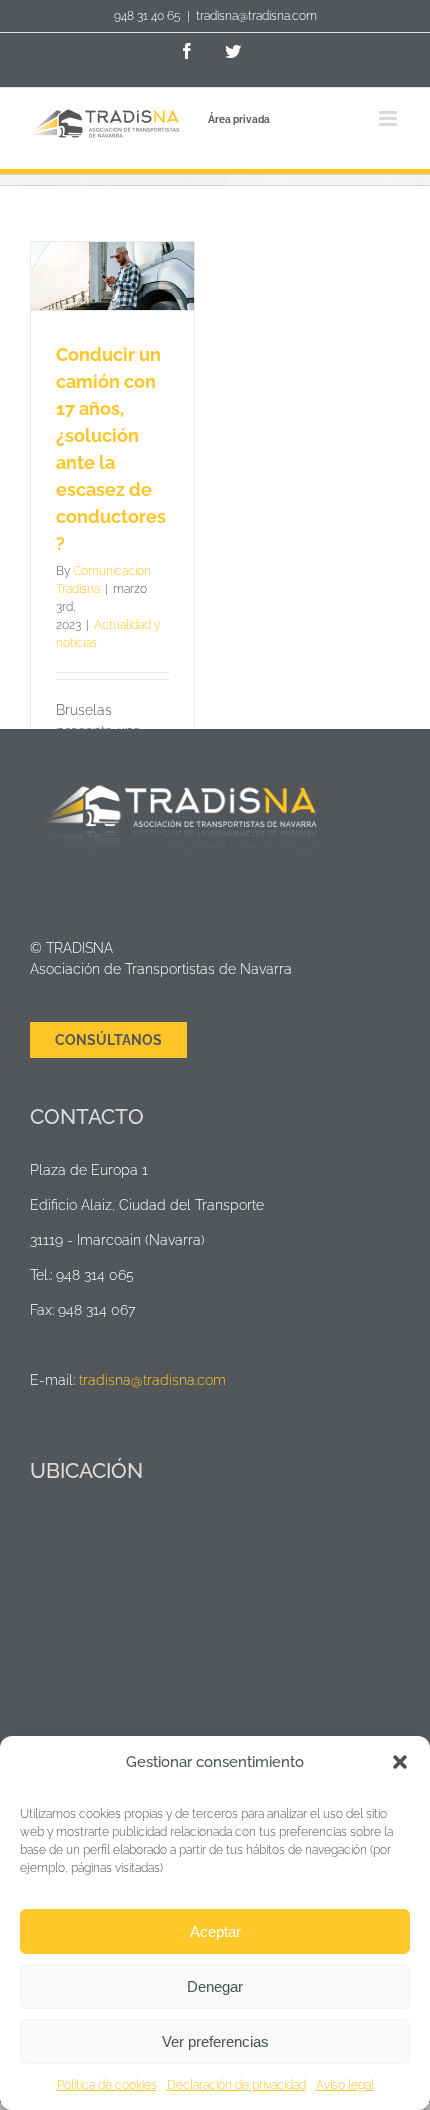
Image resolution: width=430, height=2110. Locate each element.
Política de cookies (107, 2085)
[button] (400, 1762)
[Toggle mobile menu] (389, 118)
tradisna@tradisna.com (256, 16)
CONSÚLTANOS (108, 1040)
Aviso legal (345, 2085)
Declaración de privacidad (236, 2085)
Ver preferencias (215, 2041)
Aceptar (215, 1931)
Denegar (215, 1986)
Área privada (239, 119)
